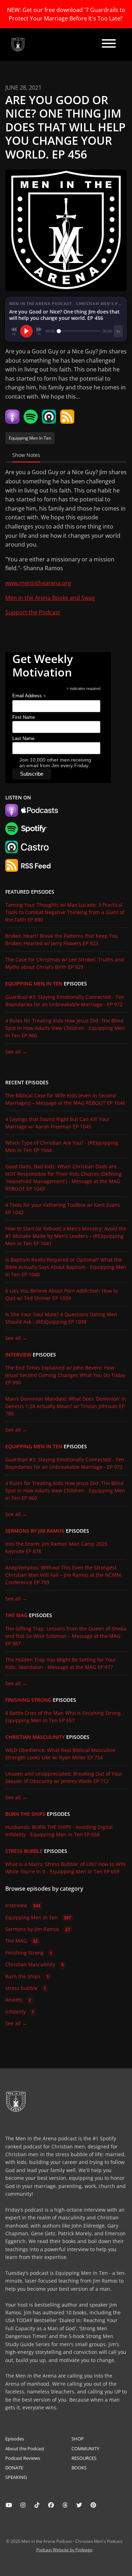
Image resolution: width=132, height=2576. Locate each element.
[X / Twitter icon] (79, 2505)
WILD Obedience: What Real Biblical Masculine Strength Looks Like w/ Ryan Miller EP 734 (60, 1754)
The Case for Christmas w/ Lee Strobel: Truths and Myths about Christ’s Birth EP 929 (65, 963)
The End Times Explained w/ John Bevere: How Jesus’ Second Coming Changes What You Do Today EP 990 (65, 1375)
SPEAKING (16, 2477)
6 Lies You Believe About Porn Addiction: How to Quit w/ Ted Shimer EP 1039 (62, 1294)
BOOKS (79, 2468)
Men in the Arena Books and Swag (50, 598)
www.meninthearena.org (38, 583)
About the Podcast (25, 2449)
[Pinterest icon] (93, 2505)
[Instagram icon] (23, 2505)
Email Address (29, 696)
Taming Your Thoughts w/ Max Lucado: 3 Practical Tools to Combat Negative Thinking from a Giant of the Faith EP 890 (65, 912)
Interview (18, 1355)
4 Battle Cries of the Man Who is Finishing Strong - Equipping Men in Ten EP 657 (65, 1717)
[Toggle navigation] (109, 44)
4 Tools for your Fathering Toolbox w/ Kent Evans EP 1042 (63, 1209)
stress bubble (24, 1851)
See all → (16, 1052)
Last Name (23, 738)
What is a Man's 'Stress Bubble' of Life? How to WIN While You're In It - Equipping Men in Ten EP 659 (65, 1868)
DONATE (14, 2468)
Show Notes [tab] (26, 455)
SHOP (78, 2439)
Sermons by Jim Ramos (35, 1531)
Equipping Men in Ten (34, 984)
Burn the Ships (25, 1814)
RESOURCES (84, 2458)
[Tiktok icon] (37, 2505)
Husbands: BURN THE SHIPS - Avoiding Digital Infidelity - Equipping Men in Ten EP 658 (59, 1831)
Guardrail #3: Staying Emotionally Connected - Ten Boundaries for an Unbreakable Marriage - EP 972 (65, 1001)
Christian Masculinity (35, 1737)
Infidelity (20, 2012)
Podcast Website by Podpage (64, 2550)
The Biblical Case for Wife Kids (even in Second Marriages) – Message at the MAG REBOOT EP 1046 (65, 1099)
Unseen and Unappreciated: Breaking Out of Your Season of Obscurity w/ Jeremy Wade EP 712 (64, 1777)
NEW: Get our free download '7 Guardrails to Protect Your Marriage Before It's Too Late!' (66, 14)
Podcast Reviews (23, 2458)
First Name (24, 717)
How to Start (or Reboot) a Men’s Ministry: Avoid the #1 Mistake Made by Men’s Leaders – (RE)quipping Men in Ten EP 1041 (66, 1236)
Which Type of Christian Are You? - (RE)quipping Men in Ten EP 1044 (62, 1146)
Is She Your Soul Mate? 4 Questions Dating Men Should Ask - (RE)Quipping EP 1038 (61, 1318)
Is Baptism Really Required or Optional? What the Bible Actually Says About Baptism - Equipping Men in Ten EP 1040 (66, 1267)
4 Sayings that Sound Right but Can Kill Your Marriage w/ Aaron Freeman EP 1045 (58, 1123)
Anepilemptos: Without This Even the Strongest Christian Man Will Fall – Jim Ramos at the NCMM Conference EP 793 (63, 1575)
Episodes (15, 2439)
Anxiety (18, 2000)
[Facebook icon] (51, 2505)
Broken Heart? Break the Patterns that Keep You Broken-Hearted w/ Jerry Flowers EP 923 (62, 940)
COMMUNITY (85, 2449)
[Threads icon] (65, 2505)
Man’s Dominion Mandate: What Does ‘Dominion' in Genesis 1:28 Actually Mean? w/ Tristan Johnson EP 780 (66, 1406)
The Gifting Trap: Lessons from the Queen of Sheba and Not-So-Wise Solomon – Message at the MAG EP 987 (66, 1636)
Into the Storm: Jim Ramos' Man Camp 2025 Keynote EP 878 (56, 1548)
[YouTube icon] (9, 2505)
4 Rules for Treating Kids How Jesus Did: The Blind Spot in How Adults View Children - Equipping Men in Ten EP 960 (65, 1028)
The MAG (16, 1615)
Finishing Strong (28, 1700)
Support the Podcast (33, 612)
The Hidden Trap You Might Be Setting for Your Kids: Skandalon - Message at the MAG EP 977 (61, 1663)
